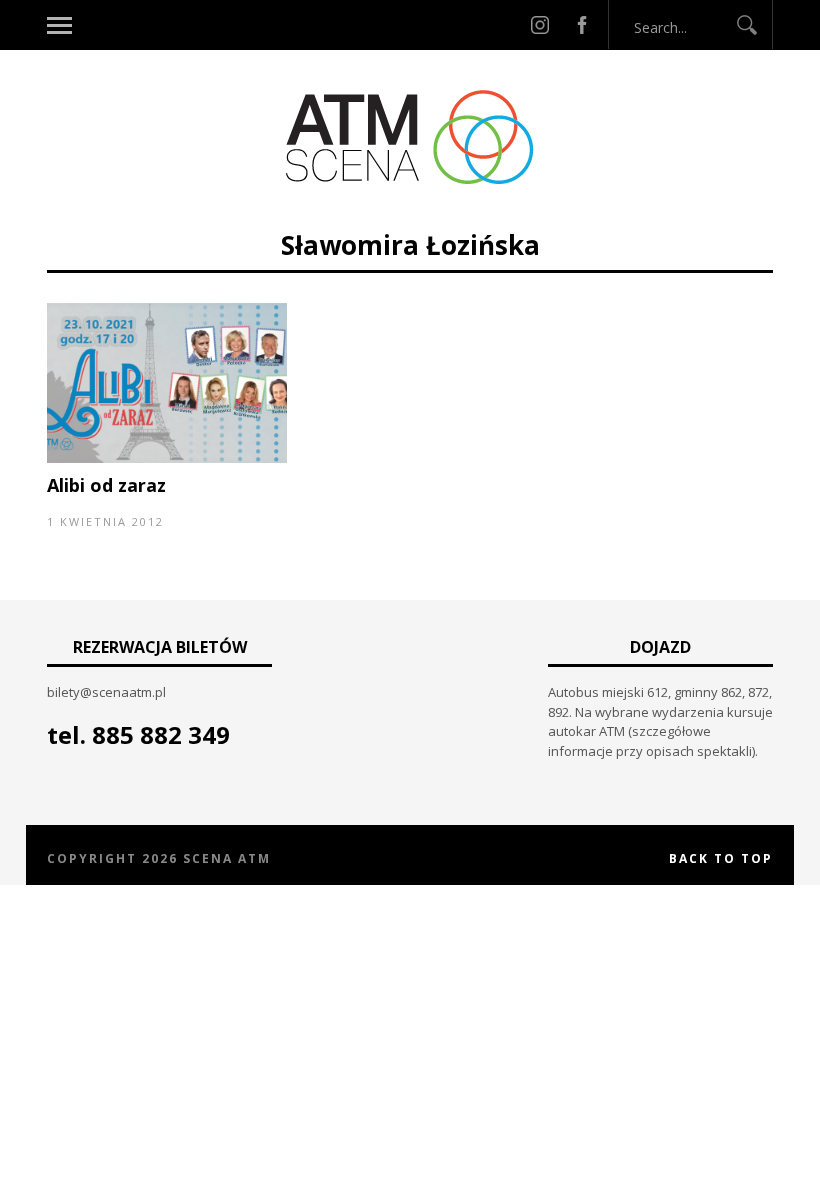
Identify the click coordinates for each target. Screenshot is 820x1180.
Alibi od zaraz (106, 485)
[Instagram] (540, 25)
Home (266, 217)
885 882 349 (161, 734)
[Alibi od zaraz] (167, 458)
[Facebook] (582, 25)
